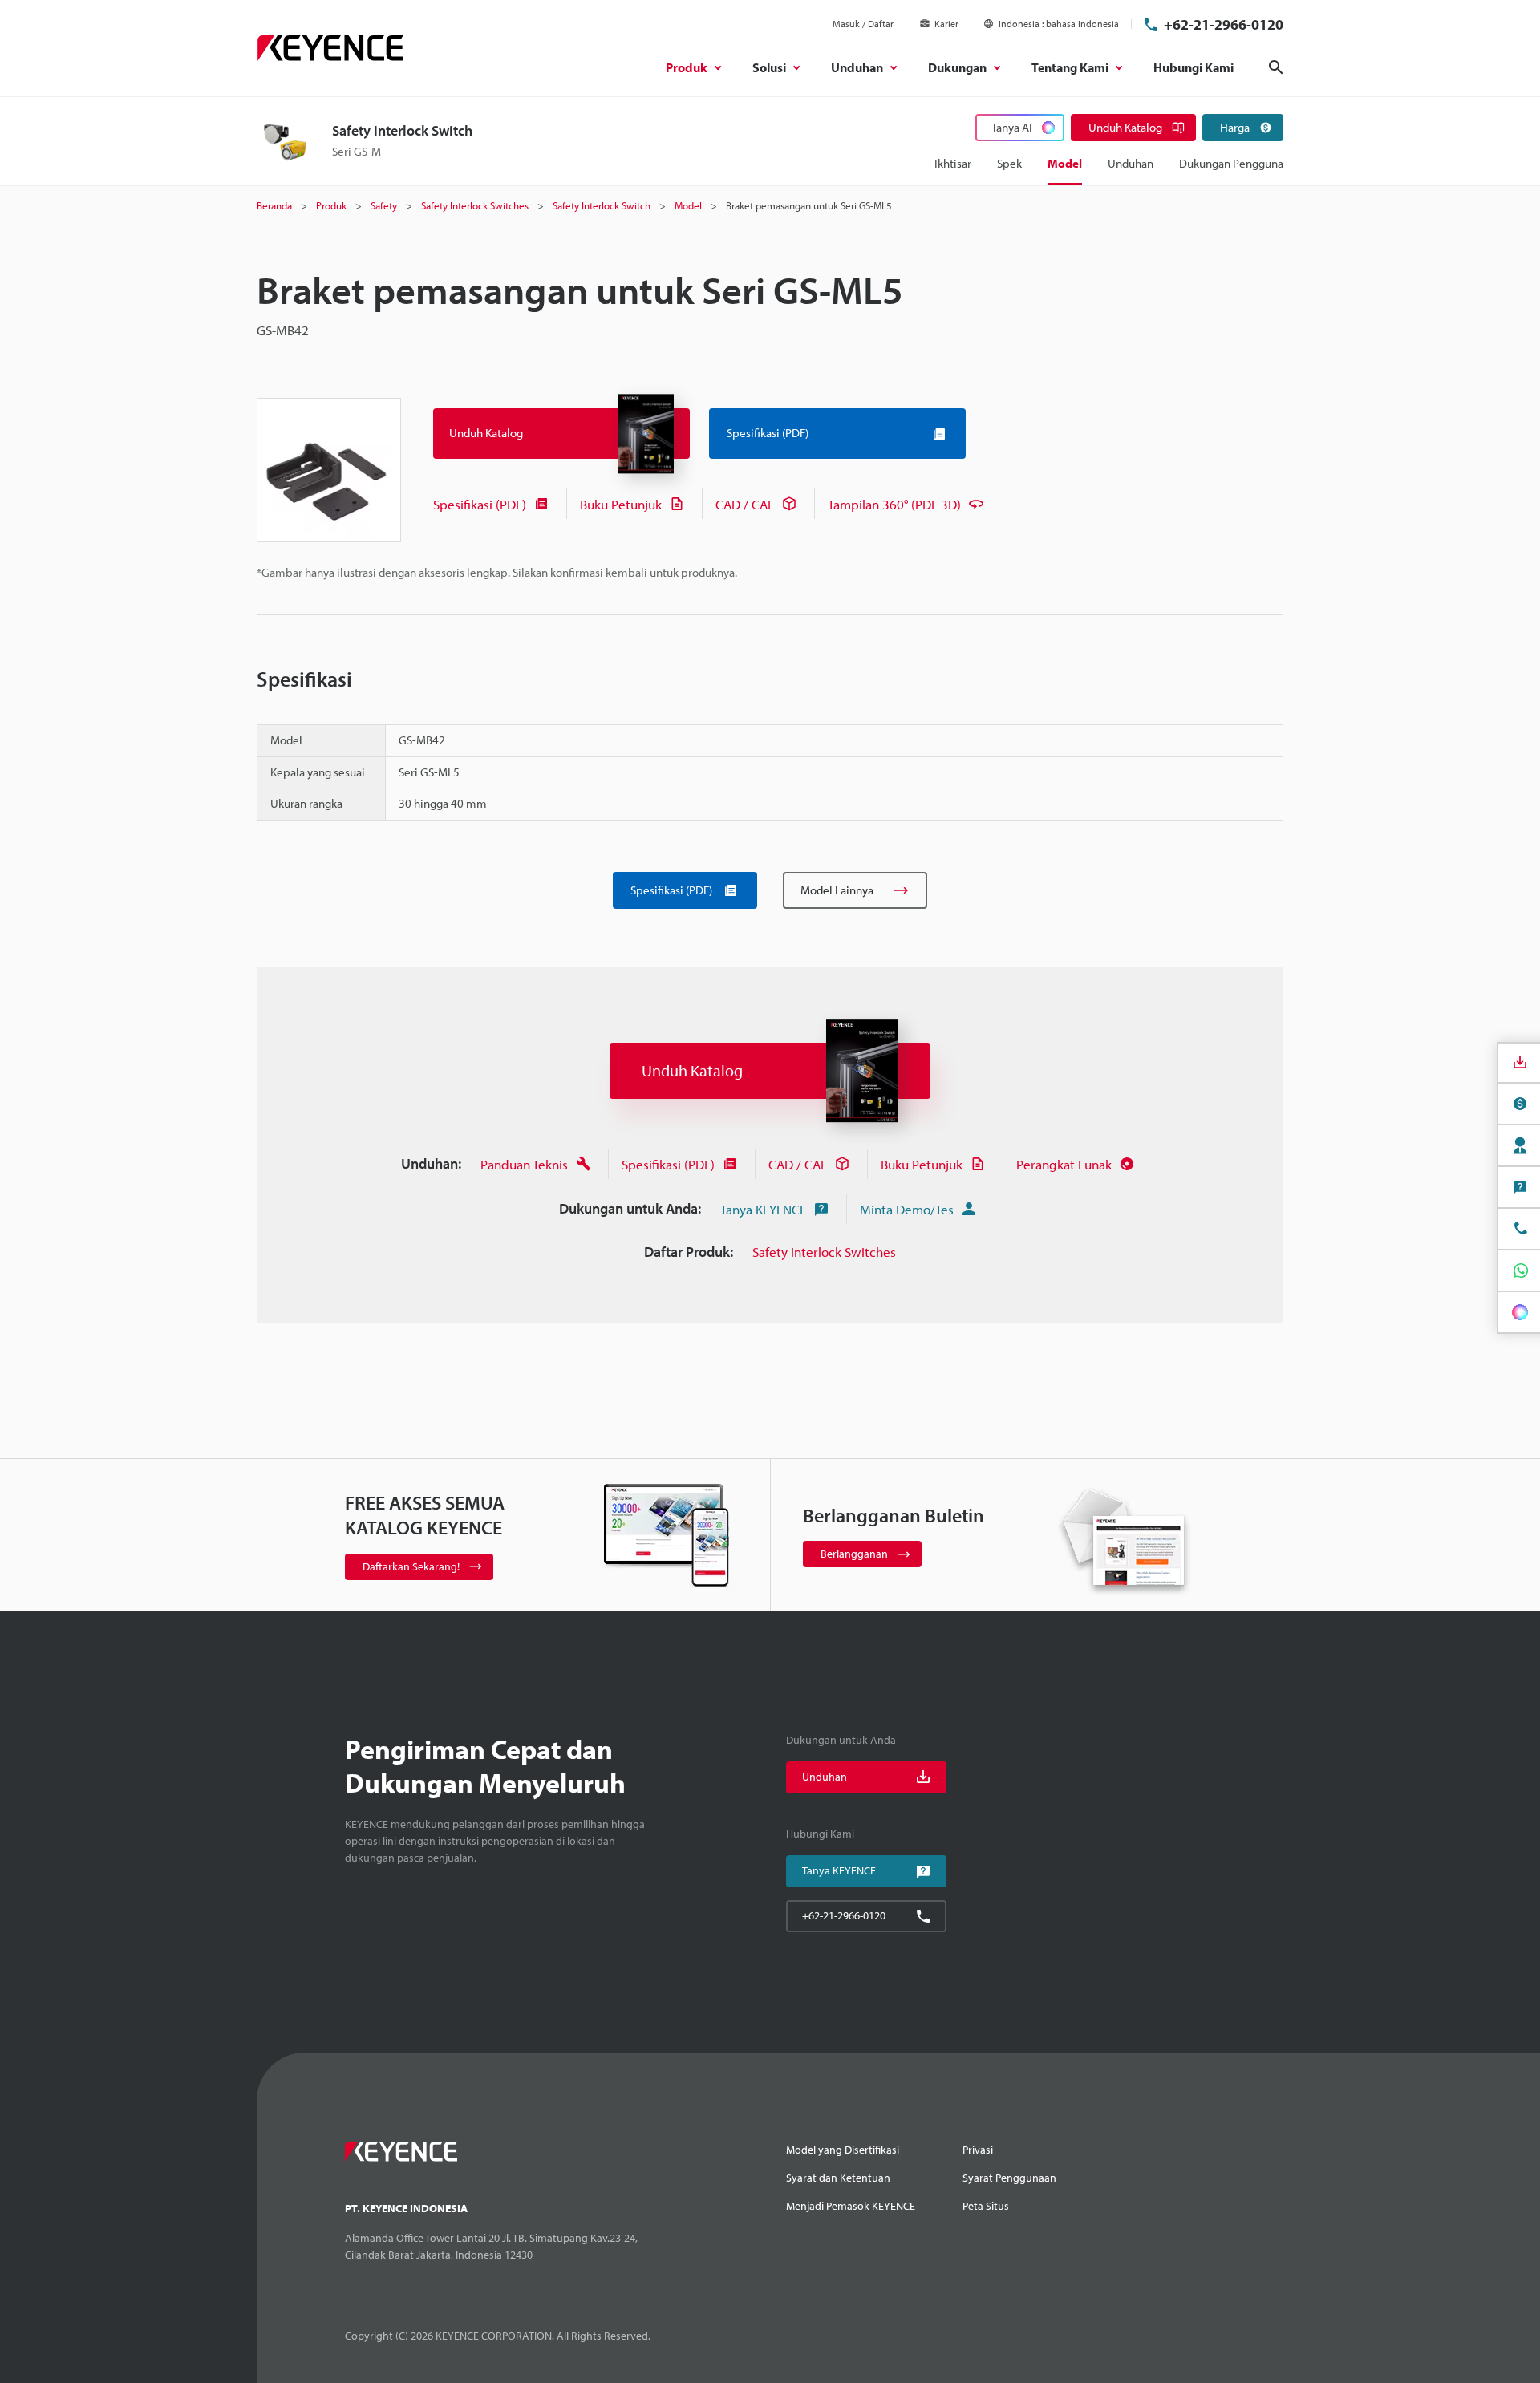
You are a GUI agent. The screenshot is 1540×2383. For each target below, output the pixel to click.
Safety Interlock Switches (824, 1252)
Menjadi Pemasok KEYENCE (851, 2206)
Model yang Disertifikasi (843, 2150)
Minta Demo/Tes (907, 1209)
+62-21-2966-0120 (1224, 24)
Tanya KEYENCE (763, 1209)
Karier (946, 24)
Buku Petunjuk (621, 504)
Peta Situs (986, 2206)
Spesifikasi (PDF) (480, 504)
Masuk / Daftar (863, 24)
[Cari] (1276, 67)
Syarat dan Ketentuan (838, 2178)
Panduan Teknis (524, 1164)
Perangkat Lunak (1064, 1164)
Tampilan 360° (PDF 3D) (894, 504)
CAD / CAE (745, 504)
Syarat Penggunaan (1009, 2178)
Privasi (978, 2150)
